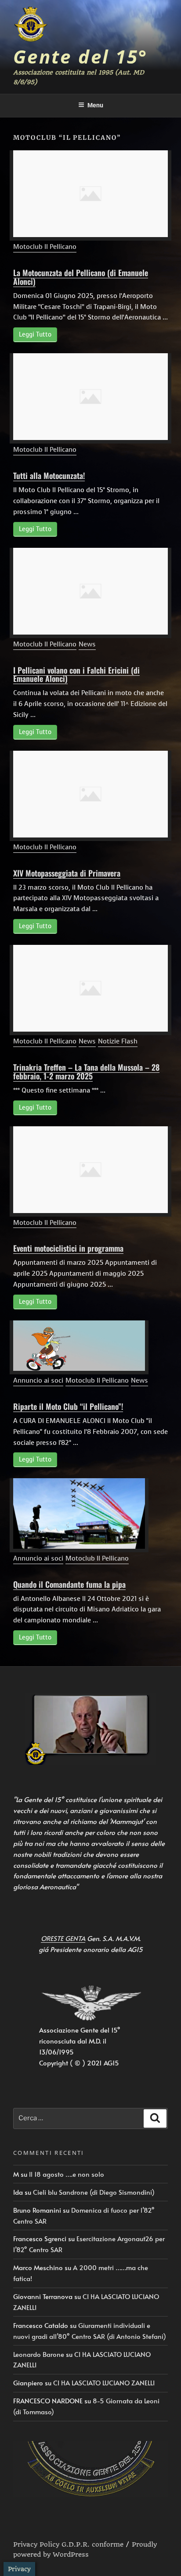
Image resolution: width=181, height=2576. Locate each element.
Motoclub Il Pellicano (45, 247)
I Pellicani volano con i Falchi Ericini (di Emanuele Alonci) (76, 674)
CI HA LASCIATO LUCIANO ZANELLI (104, 2383)
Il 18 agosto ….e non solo (67, 2174)
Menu (95, 105)
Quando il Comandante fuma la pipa (69, 1584)
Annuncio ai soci (38, 1380)
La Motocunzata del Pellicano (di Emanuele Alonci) (81, 277)
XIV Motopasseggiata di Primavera (67, 873)
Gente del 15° (81, 56)
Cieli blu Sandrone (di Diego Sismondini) (94, 2192)
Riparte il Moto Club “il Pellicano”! (68, 1406)
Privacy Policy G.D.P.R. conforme (68, 2544)
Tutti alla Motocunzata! (49, 475)
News (87, 644)
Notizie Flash (118, 1041)
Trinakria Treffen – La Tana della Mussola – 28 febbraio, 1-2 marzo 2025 (86, 1072)
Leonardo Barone (39, 2354)
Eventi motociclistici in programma (68, 1248)
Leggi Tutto (35, 335)
